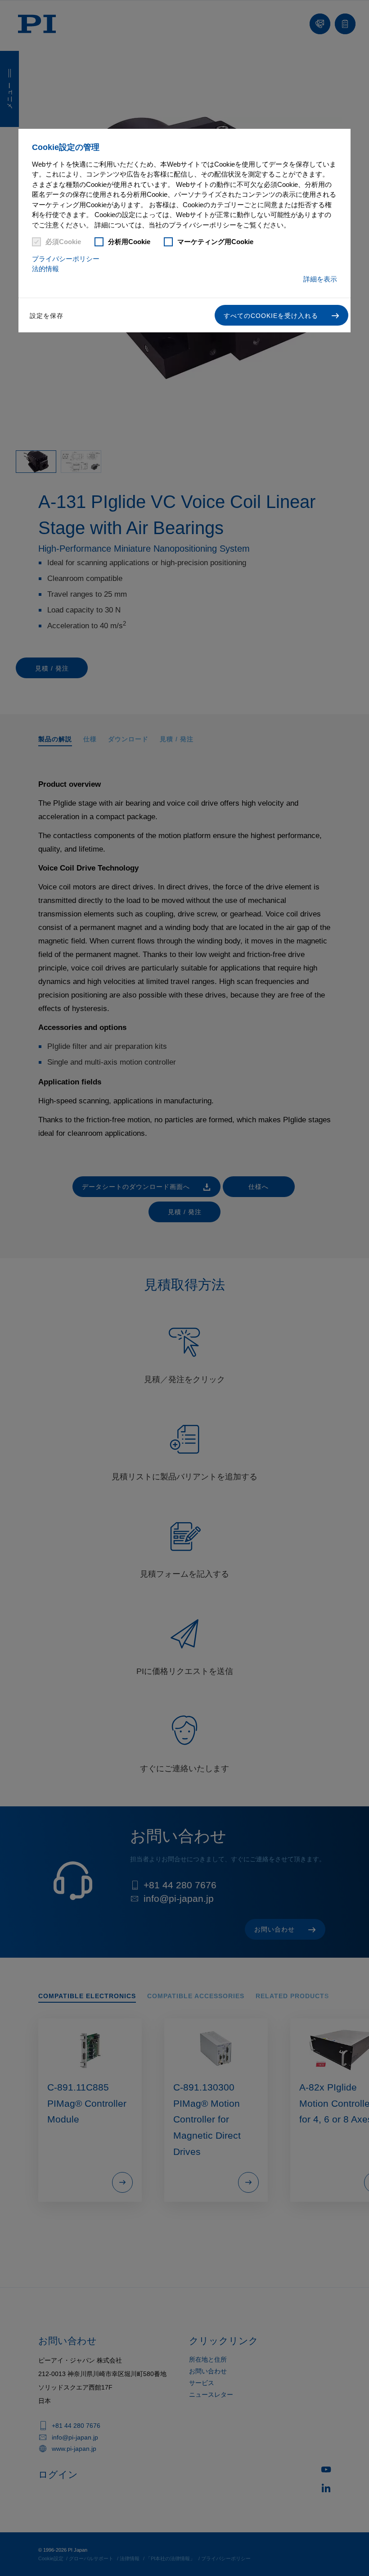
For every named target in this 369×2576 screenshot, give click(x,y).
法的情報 (45, 269)
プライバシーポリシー (66, 259)
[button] (281, 315)
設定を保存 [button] (47, 316)
